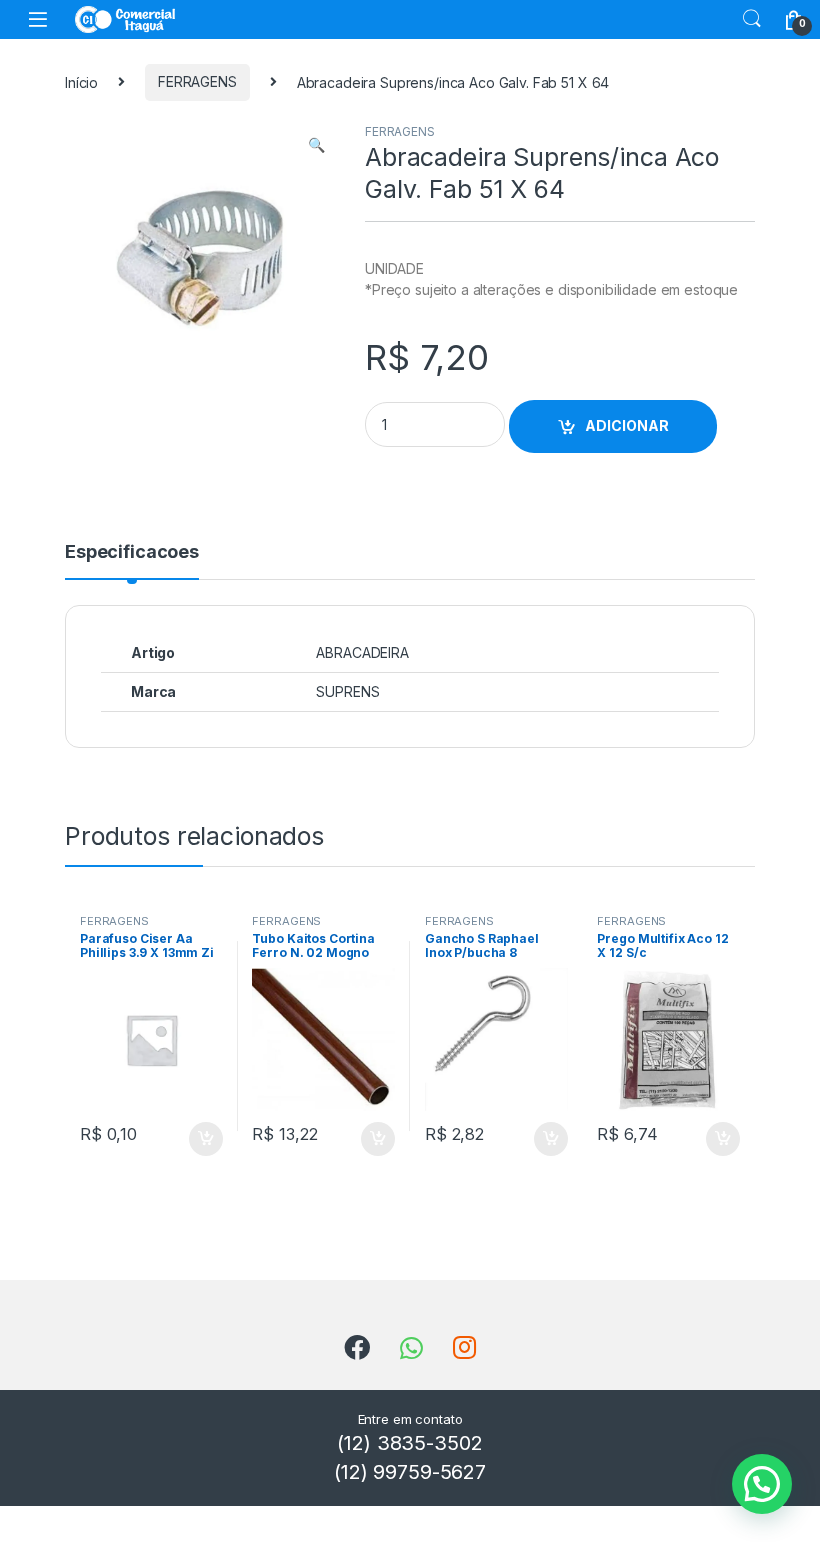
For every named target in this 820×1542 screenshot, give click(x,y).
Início (81, 81)
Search (752, 19)
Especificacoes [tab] (132, 552)
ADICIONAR (627, 425)
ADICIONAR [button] (186, 1139)
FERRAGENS (197, 81)
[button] (316, 145)
